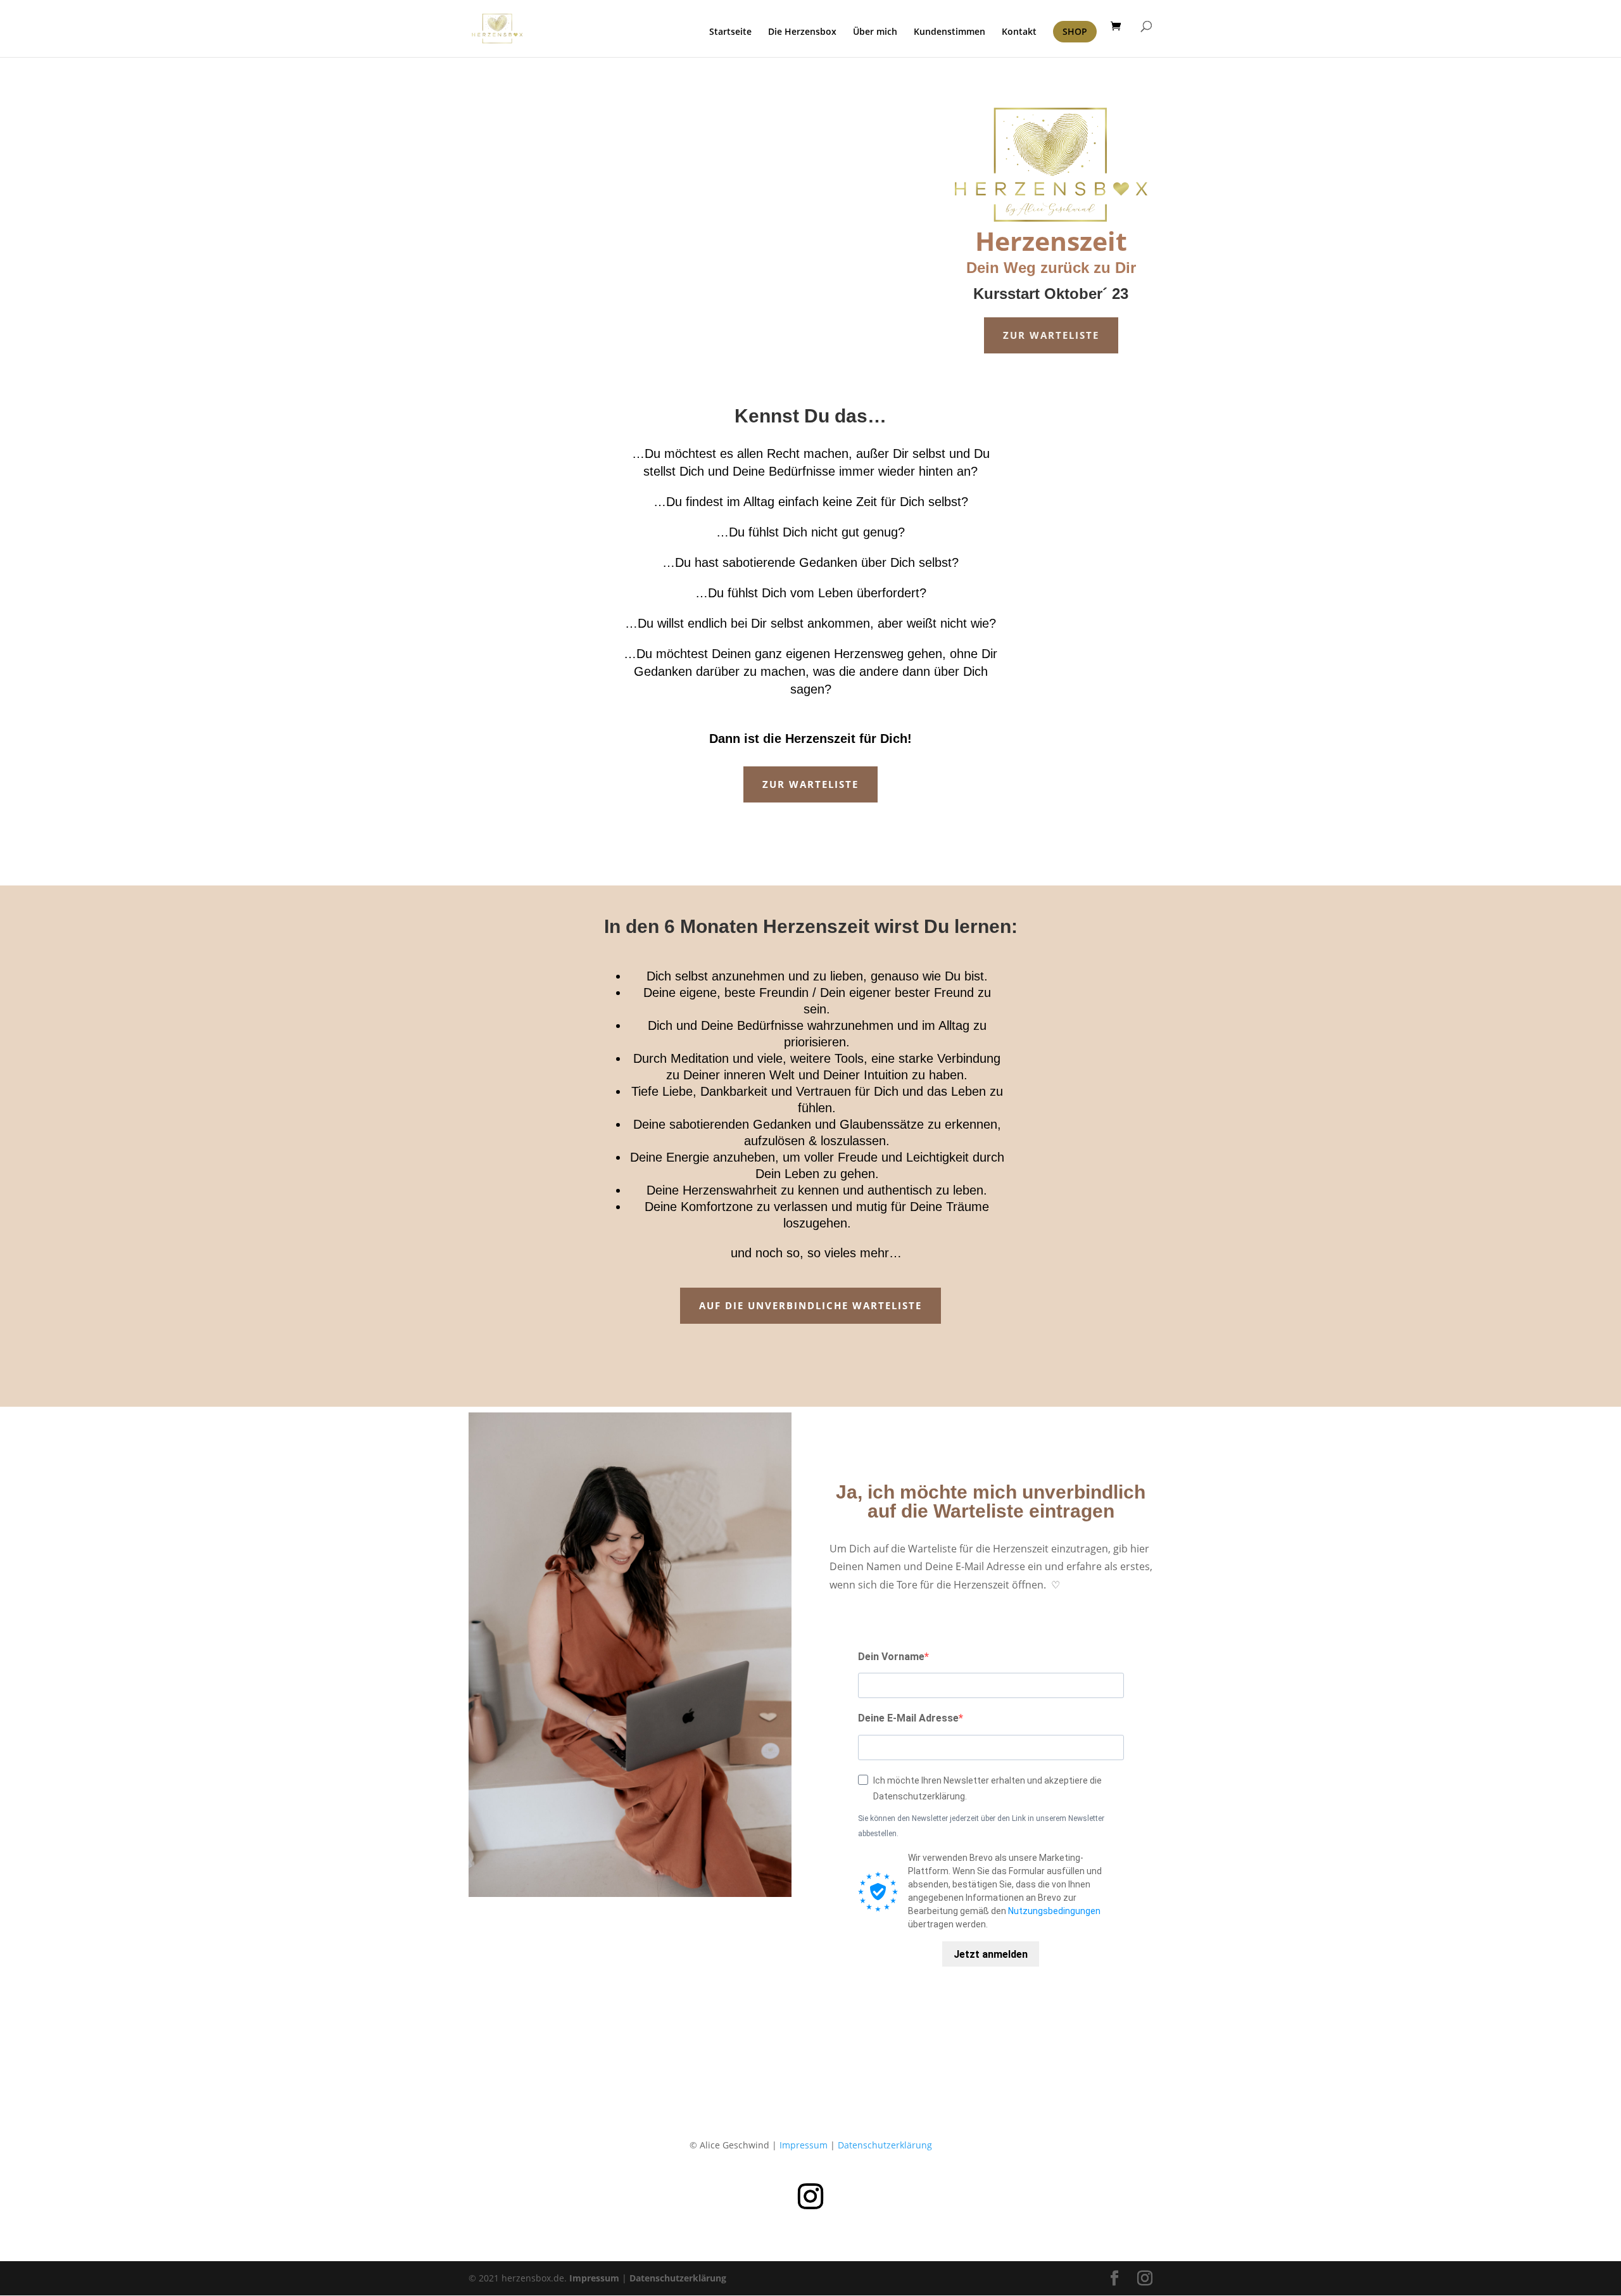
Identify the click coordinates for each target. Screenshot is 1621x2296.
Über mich (875, 32)
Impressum (804, 2145)
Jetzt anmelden (991, 1954)
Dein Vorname (891, 1657)
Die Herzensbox (802, 32)
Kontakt (1019, 32)
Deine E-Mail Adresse (908, 1718)
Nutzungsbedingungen (1054, 1911)
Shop (1075, 31)
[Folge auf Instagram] (810, 2197)
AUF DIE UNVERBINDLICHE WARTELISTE (810, 1305)
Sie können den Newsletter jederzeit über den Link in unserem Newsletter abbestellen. (981, 1826)
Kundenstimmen (949, 32)
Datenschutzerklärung (885, 2145)
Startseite (730, 32)
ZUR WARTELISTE (1051, 335)
